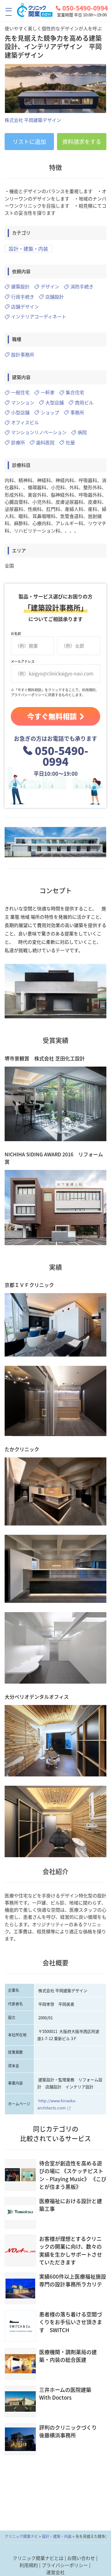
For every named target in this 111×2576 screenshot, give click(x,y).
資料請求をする (82, 142)
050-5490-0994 (85, 8)
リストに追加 (29, 142)
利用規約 (29, 2565)
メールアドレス (23, 661)
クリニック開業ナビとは (38, 2558)
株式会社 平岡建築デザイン (33, 120)
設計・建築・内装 (28, 248)
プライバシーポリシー (65, 2565)
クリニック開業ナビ (21, 2536)
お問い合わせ (81, 2558)
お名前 (16, 634)
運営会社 (55, 2572)
